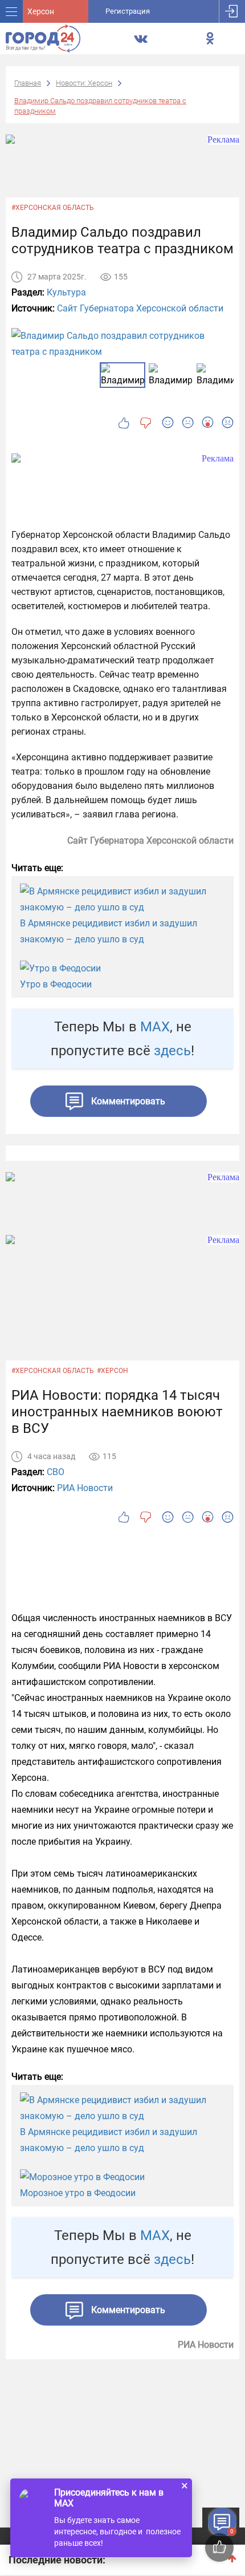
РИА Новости (85, 1488)
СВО (56, 1472)
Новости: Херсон (84, 83)
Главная (28, 83)
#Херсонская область (53, 208)
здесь (172, 1051)
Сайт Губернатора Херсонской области (140, 308)
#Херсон (113, 1371)
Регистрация (128, 11)
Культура (66, 292)
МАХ (155, 1027)
